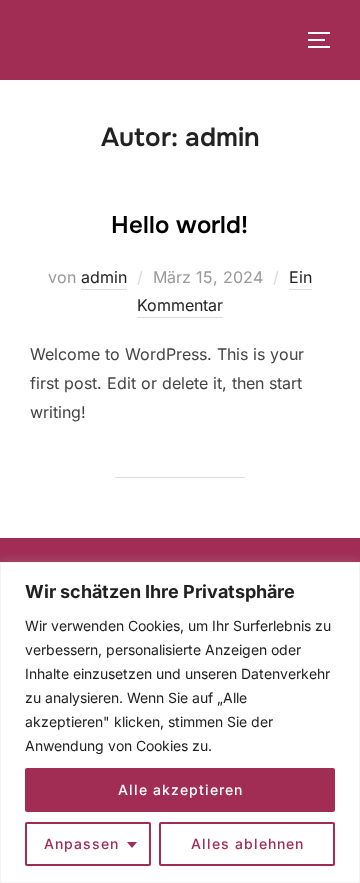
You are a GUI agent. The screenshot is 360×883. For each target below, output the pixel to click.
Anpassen (81, 843)
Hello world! (179, 225)
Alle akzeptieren (180, 789)
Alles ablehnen (247, 843)
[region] (180, 722)
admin (104, 277)
